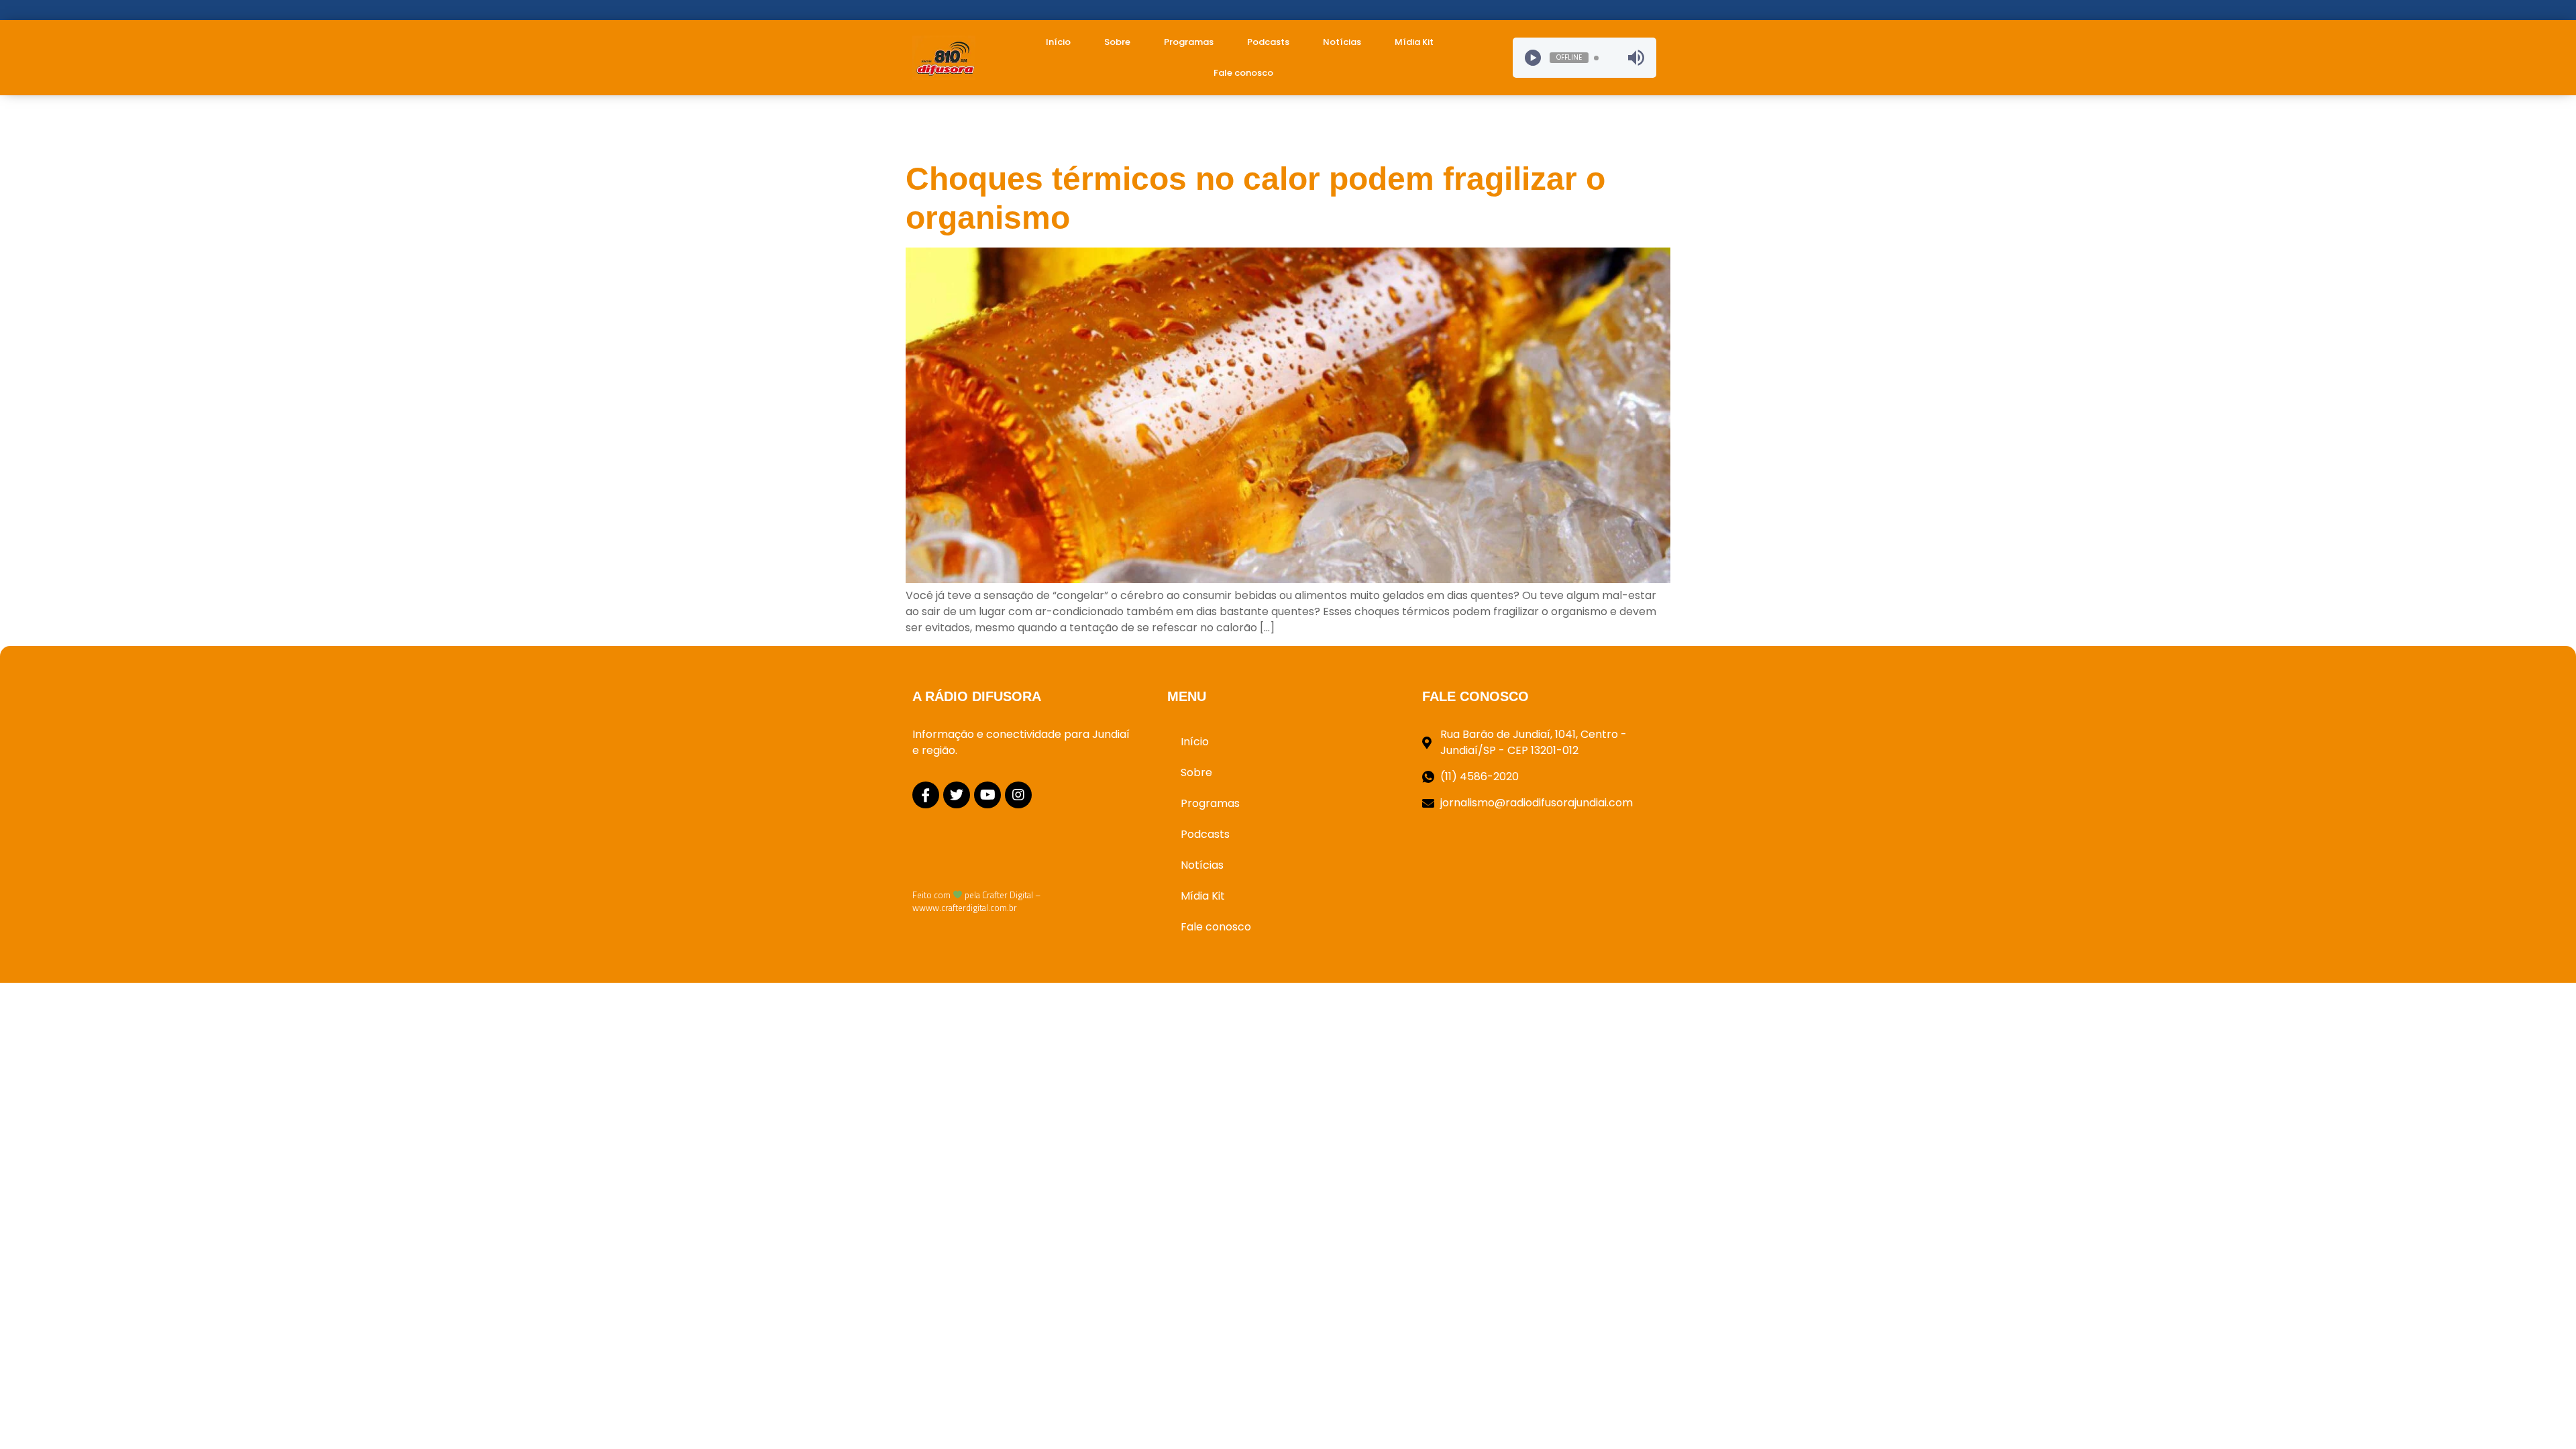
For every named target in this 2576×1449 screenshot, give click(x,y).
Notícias (1342, 42)
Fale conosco (1243, 73)
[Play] (1533, 58)
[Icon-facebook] (926, 795)
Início (1058, 42)
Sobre (1117, 42)
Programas (1189, 42)
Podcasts (1268, 42)
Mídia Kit (1414, 42)
